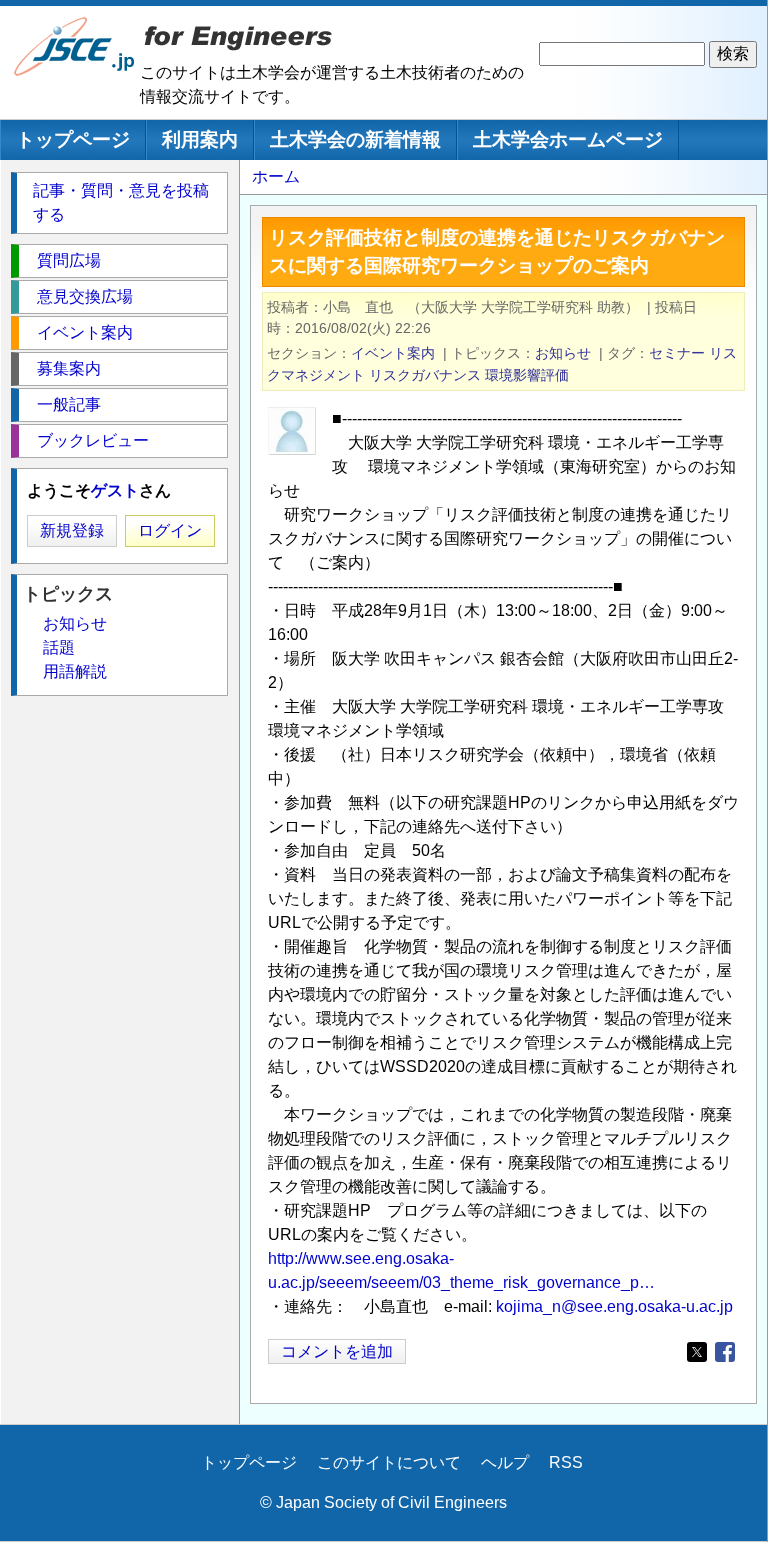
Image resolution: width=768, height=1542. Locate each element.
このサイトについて (389, 1462)
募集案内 (69, 368)
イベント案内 (393, 353)
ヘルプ (505, 1462)
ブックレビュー (93, 440)
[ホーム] (75, 71)
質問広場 (69, 260)
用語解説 (75, 671)
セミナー (677, 353)
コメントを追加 (337, 1351)
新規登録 (72, 530)
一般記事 (69, 404)
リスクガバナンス (425, 375)
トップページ (73, 139)
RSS (566, 1462)
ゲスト (115, 490)
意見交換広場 (85, 296)
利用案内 (200, 139)
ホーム (276, 176)
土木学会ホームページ (568, 139)
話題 (59, 647)
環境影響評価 (527, 375)
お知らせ (563, 353)
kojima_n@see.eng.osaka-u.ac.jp (614, 1306)
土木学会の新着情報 (355, 139)
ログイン (170, 530)
